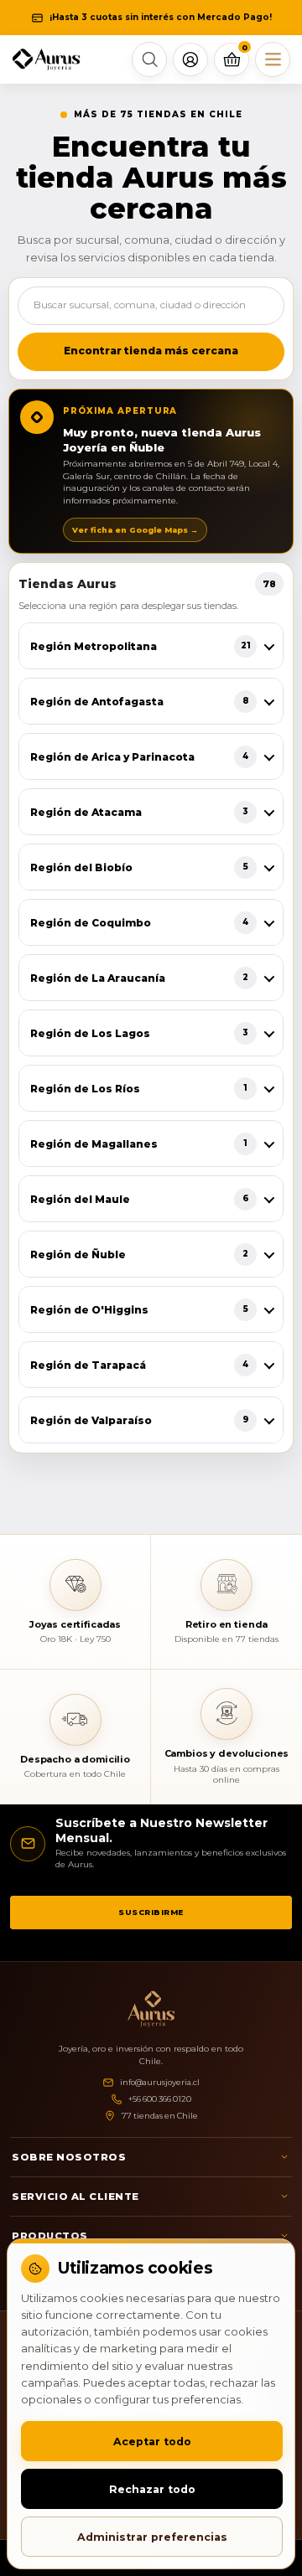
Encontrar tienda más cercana (151, 351)
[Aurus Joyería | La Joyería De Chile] (46, 60)
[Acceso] (190, 59)
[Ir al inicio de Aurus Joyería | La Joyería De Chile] (151, 2009)
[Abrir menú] (273, 59)
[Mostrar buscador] (149, 59)
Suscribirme (151, 1912)
